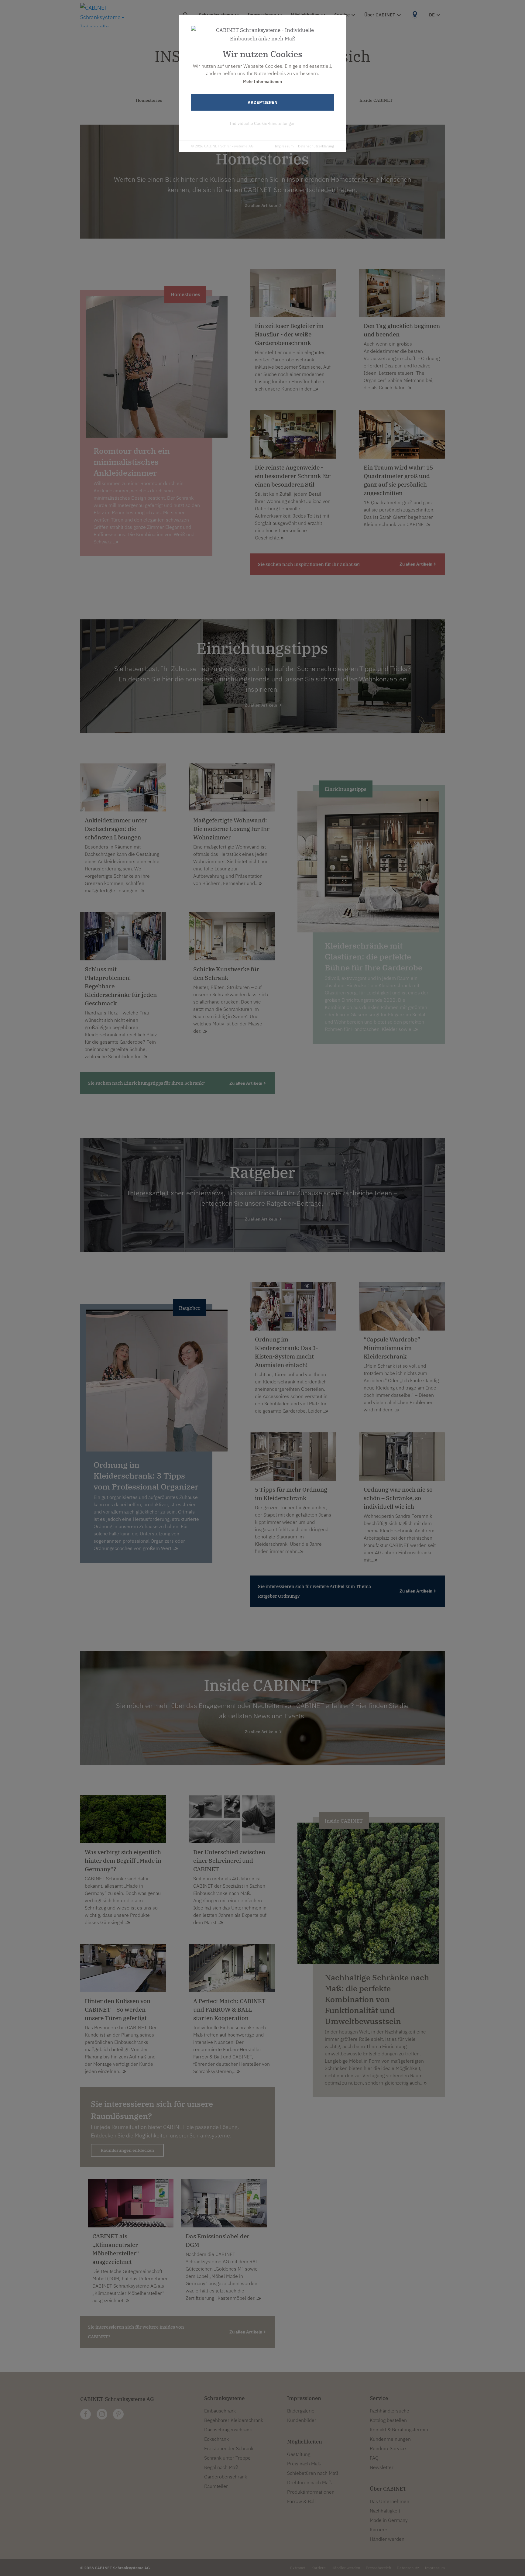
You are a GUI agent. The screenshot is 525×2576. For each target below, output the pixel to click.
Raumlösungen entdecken (127, 2150)
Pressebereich (378, 2568)
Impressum (284, 146)
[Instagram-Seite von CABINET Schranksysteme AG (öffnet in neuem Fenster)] (102, 2414)
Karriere (319, 2568)
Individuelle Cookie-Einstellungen (263, 123)
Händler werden (346, 2568)
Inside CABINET (376, 100)
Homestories (149, 100)
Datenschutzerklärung (316, 146)
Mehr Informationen (262, 81)
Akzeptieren (262, 102)
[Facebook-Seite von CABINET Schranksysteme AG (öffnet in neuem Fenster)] (86, 2414)
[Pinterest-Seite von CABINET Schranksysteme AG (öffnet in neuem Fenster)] (118, 2414)
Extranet (298, 2568)
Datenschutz (408, 2568)
